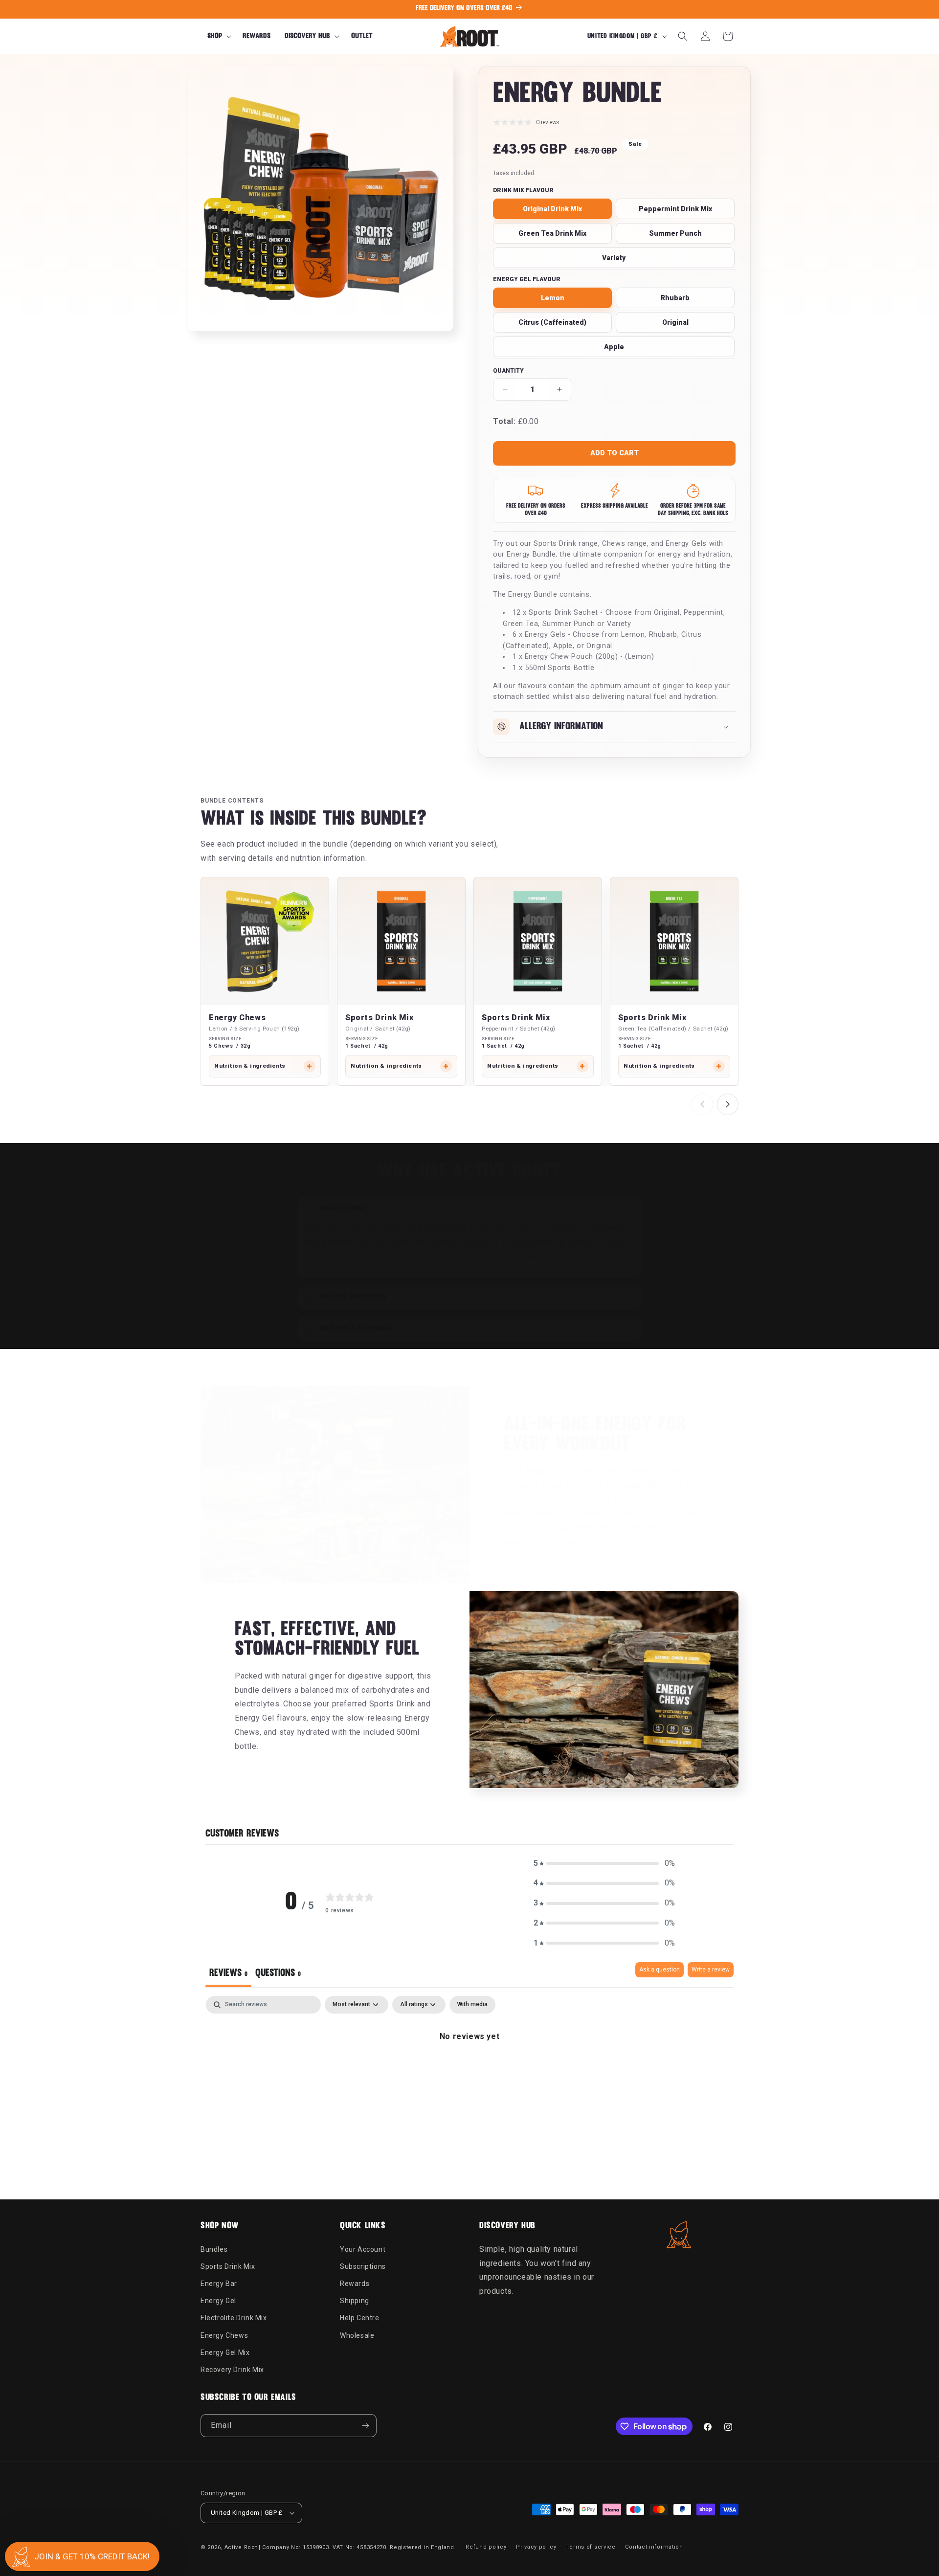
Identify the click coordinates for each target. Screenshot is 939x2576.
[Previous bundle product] (702, 1104)
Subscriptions (363, 2266)
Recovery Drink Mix (232, 2369)
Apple (614, 347)
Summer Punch (675, 233)
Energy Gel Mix (225, 2352)
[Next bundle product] (728, 1104)
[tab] (278, 1975)
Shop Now (220, 2226)
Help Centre (360, 2318)
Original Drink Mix (552, 209)
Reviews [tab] (228, 1973)
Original (675, 322)
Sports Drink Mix (380, 1018)
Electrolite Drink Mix (234, 2318)
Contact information (654, 2547)
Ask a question (660, 1970)
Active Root (241, 2547)
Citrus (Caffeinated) (552, 322)
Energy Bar (219, 2283)
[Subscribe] (365, 2426)
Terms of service (591, 2547)
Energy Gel (218, 2300)
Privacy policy (536, 2547)
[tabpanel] (469, 2070)
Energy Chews (237, 1018)
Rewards (355, 2283)
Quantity (508, 371)
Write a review (711, 1970)
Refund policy (486, 2547)
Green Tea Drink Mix (552, 233)
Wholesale (357, 2335)
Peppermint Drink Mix (675, 209)
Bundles (214, 2249)
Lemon (553, 298)
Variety (614, 258)
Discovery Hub (507, 2226)
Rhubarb (675, 298)
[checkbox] (472, 2005)
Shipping (355, 2300)
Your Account (363, 2249)
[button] (218, 36)
